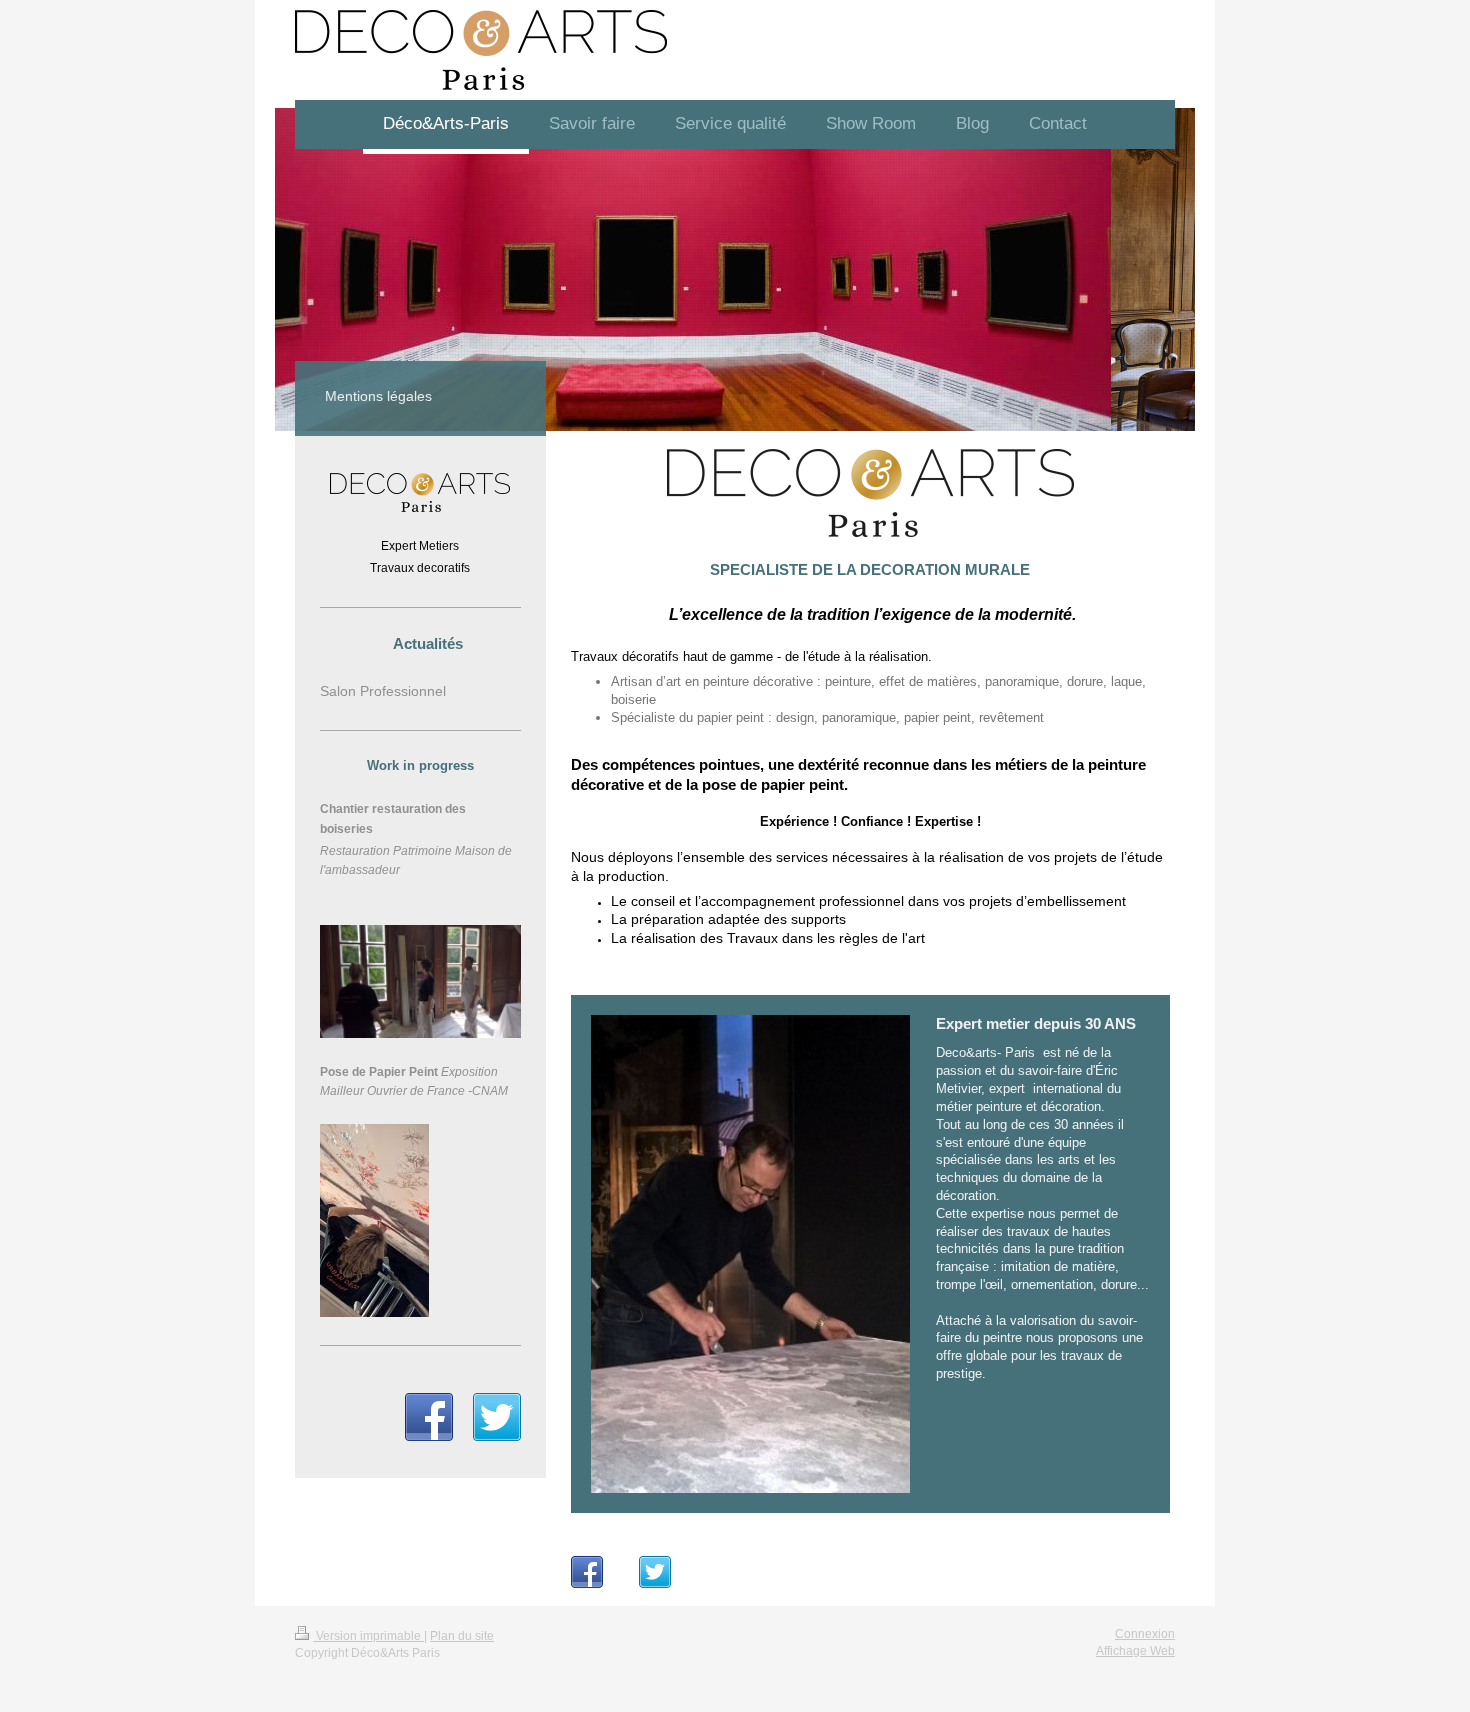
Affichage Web (1135, 1651)
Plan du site (462, 1636)
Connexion (1145, 1634)
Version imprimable (368, 1636)
